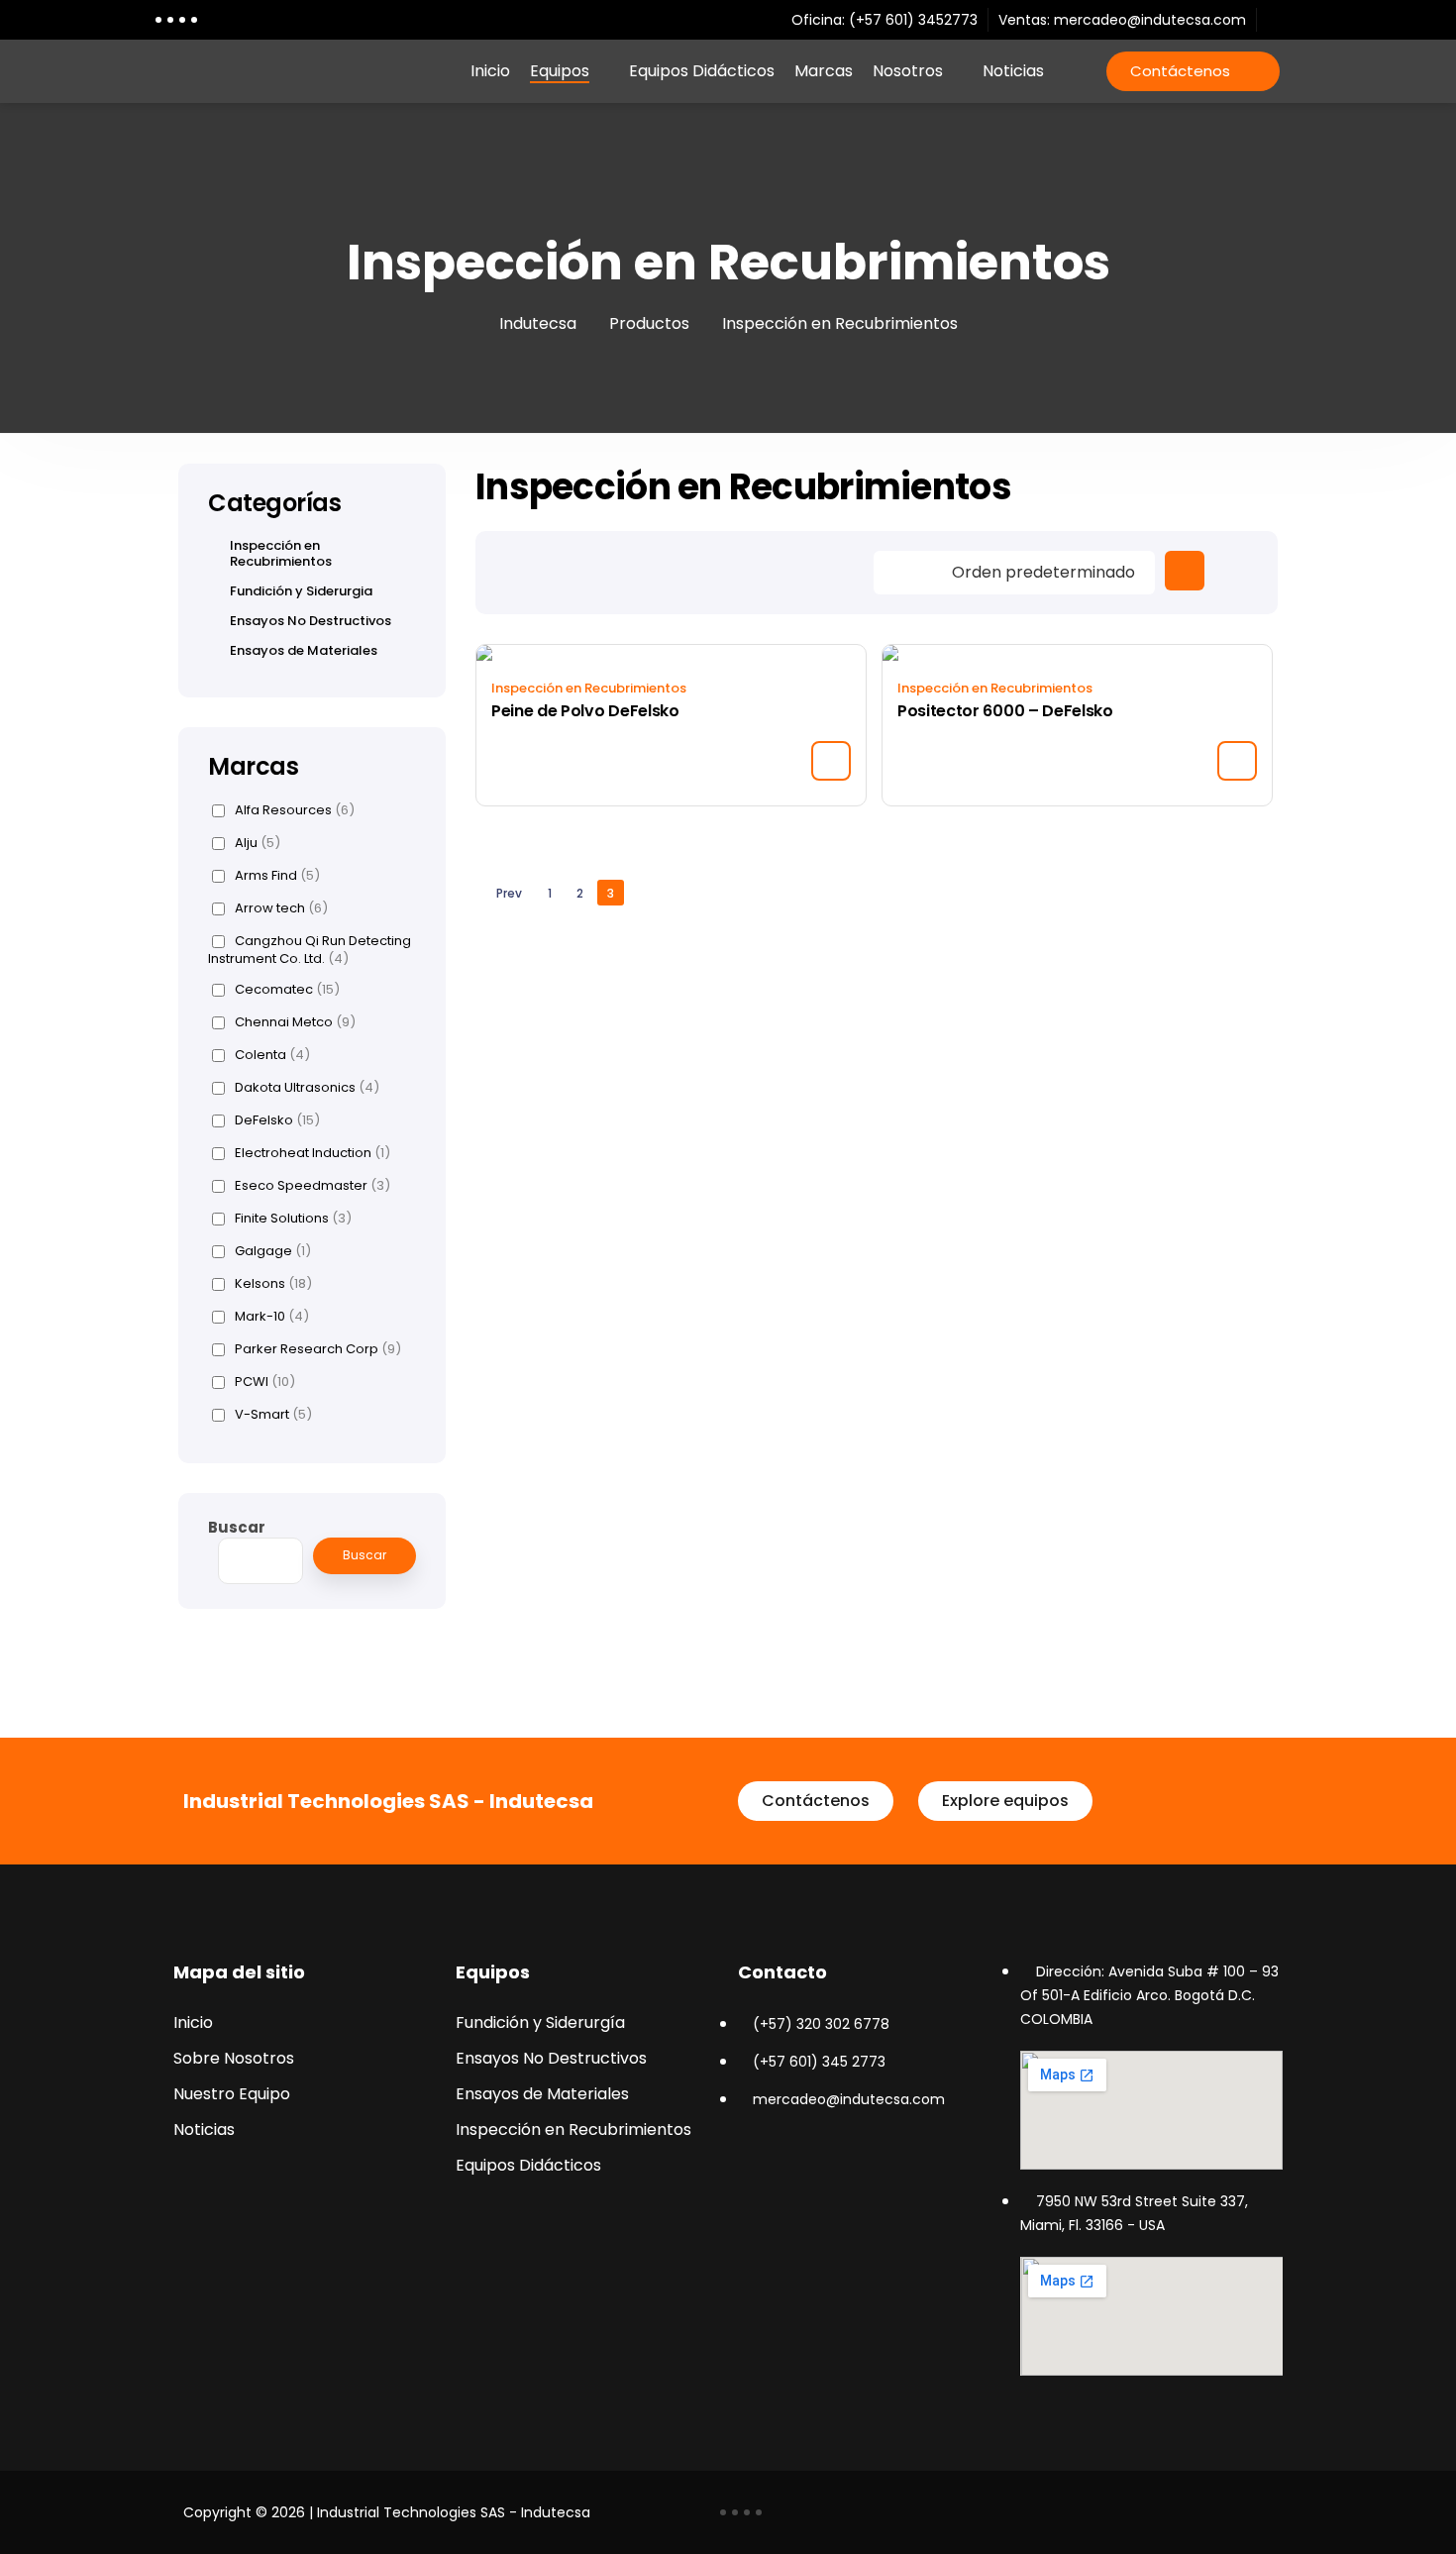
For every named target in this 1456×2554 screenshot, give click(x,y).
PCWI (265, 1382)
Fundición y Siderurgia (301, 591)
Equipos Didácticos (702, 71)
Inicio (490, 71)
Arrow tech (281, 908)
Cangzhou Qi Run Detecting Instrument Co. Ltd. (310, 950)
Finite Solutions (293, 1219)
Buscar (237, 1528)
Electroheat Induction (312, 1153)
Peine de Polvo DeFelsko (585, 711)
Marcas (824, 71)
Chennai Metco (295, 1022)
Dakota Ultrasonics (307, 1088)
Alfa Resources (295, 810)
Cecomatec (287, 990)
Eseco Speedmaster (312, 1186)
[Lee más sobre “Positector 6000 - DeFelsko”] (1237, 761)
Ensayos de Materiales (304, 651)
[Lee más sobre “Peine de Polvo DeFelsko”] (831, 761)
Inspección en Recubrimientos (589, 688)
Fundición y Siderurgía (540, 2022)
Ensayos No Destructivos (311, 621)
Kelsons (273, 1284)
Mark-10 (272, 1317)
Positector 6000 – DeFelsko (1005, 711)
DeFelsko (277, 1120)
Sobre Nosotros (234, 2058)
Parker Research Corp (318, 1349)
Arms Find (277, 876)
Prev (509, 893)
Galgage (273, 1251)
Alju (258, 843)
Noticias (1013, 71)
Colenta (272, 1055)
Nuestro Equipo (232, 2094)
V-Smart (273, 1415)
